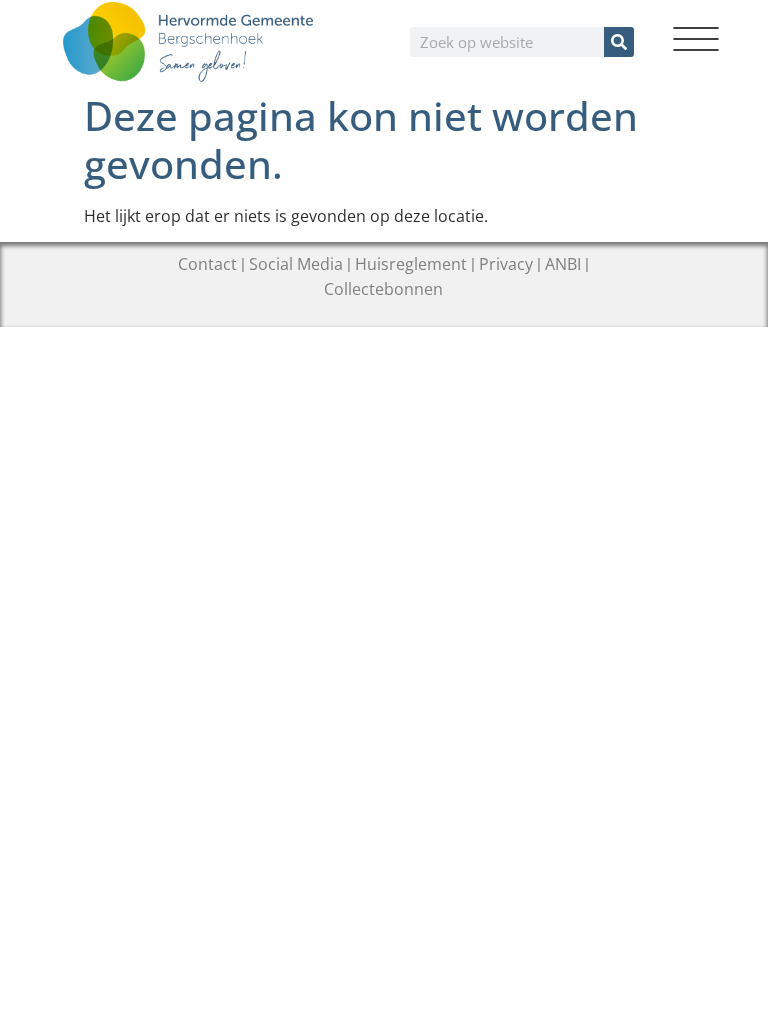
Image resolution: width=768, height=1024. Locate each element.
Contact (207, 264)
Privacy (506, 264)
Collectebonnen (383, 289)
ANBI (563, 264)
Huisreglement (411, 264)
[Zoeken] (619, 42)
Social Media (296, 264)
